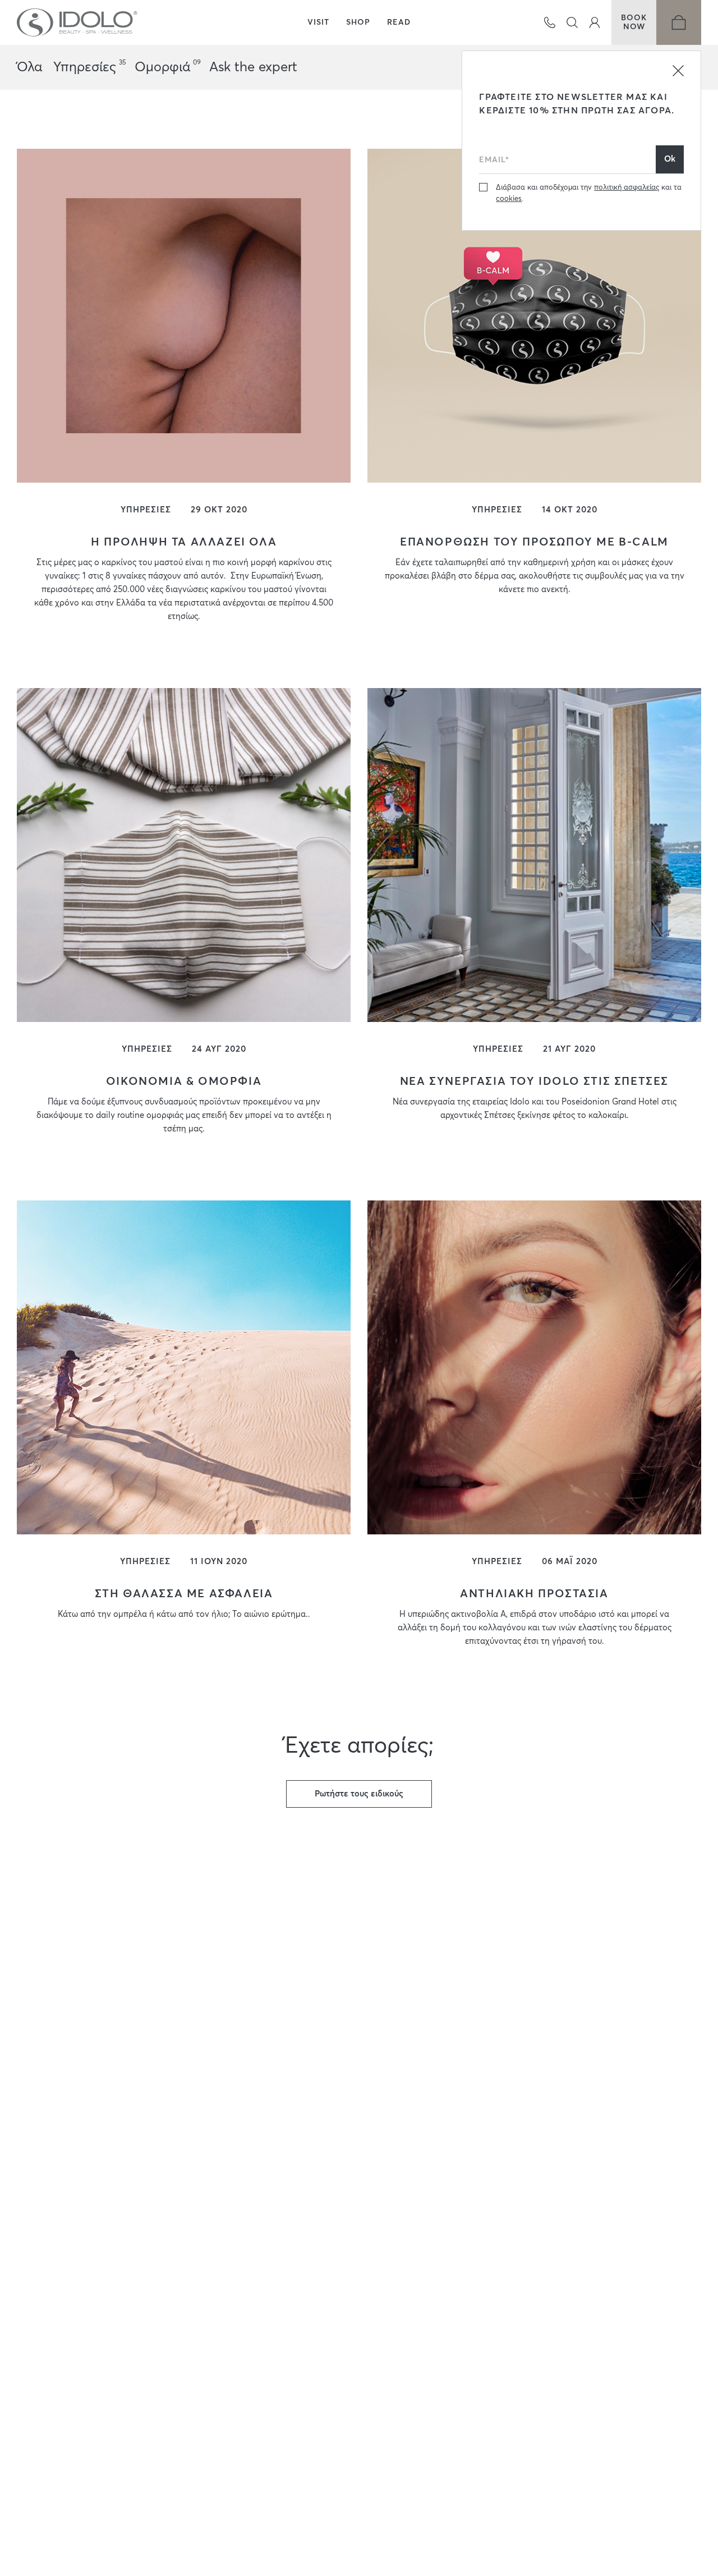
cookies (509, 199)
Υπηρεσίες (88, 67)
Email (490, 143)
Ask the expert (253, 67)
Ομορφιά (166, 67)
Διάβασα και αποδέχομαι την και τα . (589, 193)
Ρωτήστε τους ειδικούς (359, 1794)
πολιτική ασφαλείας (627, 188)
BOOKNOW (634, 22)
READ (399, 22)
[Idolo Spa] (77, 22)
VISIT (318, 22)
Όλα (29, 67)
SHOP (358, 22)
